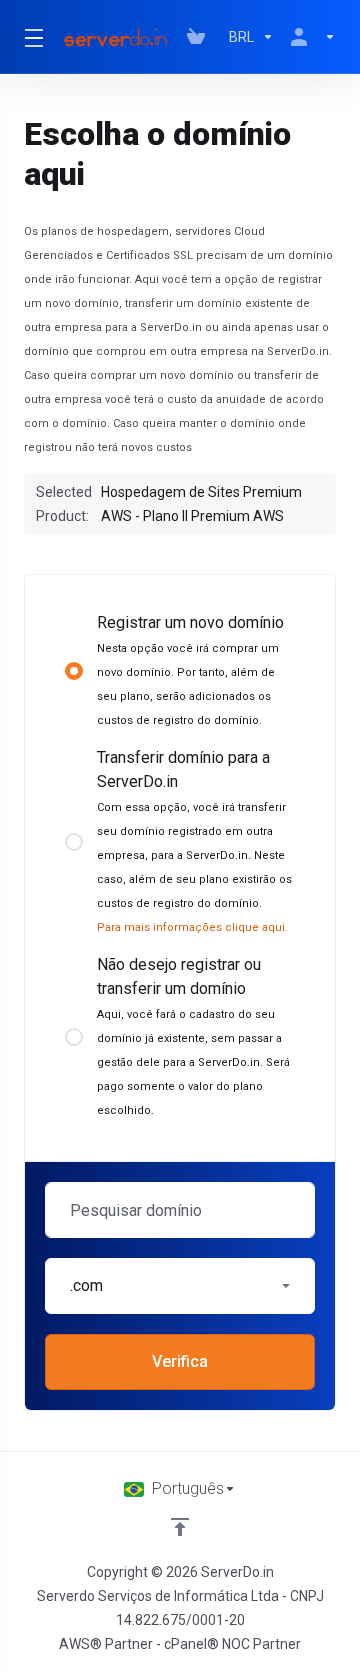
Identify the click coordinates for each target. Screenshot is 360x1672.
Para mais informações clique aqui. (192, 927)
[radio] (74, 671)
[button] (180, 1286)
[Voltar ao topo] (180, 1527)
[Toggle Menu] (30, 37)
